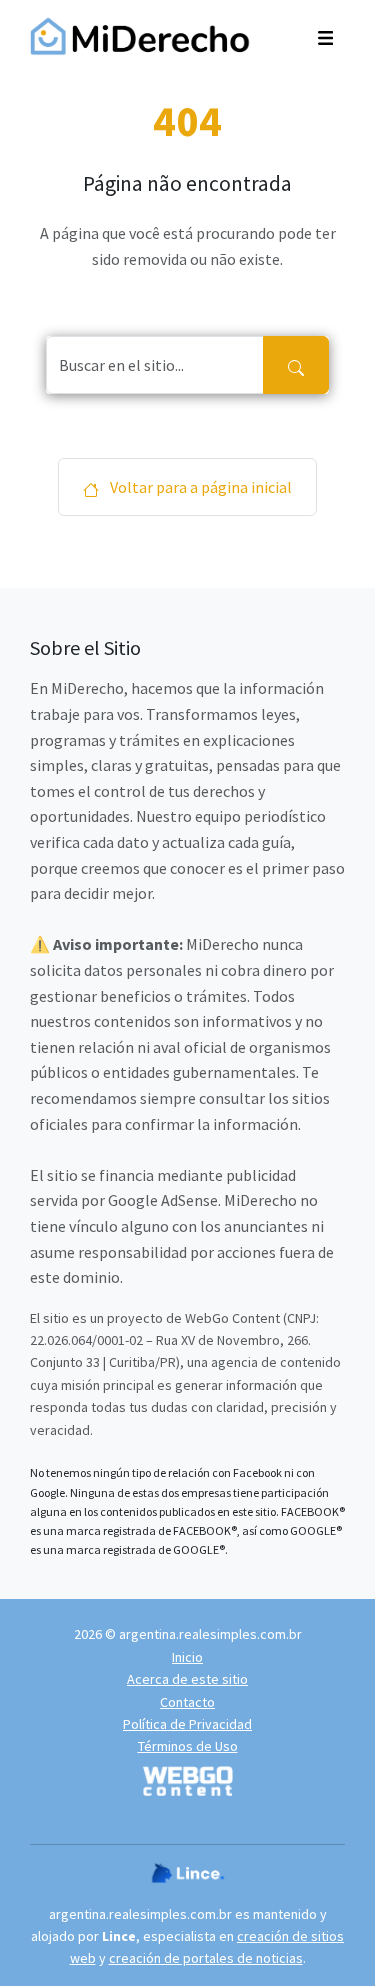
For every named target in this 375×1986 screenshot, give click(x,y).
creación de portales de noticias (206, 1958)
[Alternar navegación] (325, 36)
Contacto (187, 1702)
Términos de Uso (188, 1746)
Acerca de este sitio (187, 1679)
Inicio (187, 1657)
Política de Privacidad (187, 1724)
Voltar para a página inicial (199, 487)
